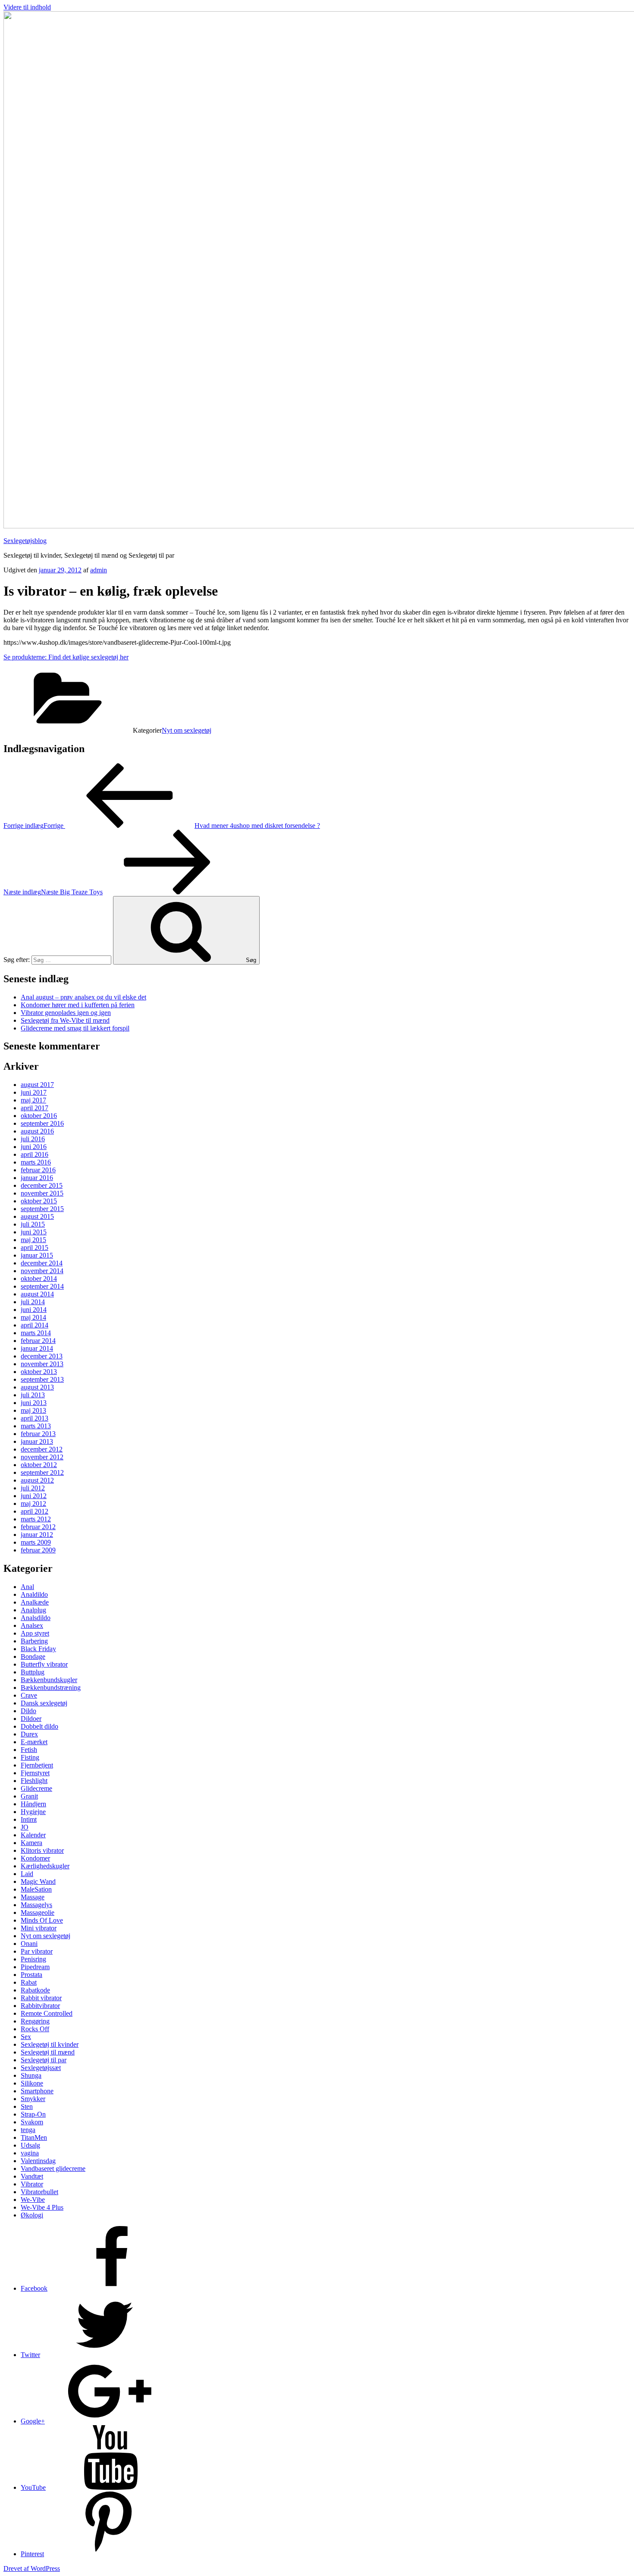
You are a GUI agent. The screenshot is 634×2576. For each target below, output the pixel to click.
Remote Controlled (47, 2013)
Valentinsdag (38, 2161)
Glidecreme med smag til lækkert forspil (75, 1028)
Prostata (31, 1975)
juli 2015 (33, 1224)
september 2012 (42, 1472)
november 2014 (42, 1271)
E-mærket (34, 1742)
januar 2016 (37, 1178)
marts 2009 (36, 1542)
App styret (35, 1633)
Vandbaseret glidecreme (53, 2169)
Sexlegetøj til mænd (48, 2052)
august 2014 (37, 1294)
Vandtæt (32, 2176)
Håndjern (33, 1804)
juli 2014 (33, 1302)
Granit (29, 1796)
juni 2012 (34, 1496)
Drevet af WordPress (32, 2568)
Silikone (32, 2083)
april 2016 (35, 1154)
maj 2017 (33, 1100)
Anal (27, 1587)
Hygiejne (33, 1812)
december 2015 (42, 1185)
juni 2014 (34, 1310)
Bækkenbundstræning (51, 1688)
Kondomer (35, 1858)
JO (25, 1827)
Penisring (33, 1959)
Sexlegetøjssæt (41, 2068)
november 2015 (42, 1193)
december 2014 (42, 1263)
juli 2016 (33, 1139)
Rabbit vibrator (41, 1998)
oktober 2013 (39, 1372)
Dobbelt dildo (39, 1726)
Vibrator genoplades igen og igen (66, 1013)
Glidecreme (36, 1788)
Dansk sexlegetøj (44, 1703)
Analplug (33, 1610)
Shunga (31, 2075)
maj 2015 (33, 1240)
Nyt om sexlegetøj (187, 730)
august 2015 (37, 1216)
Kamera (31, 1843)
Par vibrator (37, 1951)
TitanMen (34, 2137)
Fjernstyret (35, 1773)
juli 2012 (33, 1488)
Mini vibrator (39, 1928)
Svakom (32, 2122)
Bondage (33, 1656)
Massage (33, 1897)
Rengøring (35, 2021)
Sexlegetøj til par (44, 2060)
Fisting (30, 1757)
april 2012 (35, 1511)
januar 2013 (37, 1441)
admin (99, 570)
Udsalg (30, 2145)
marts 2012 (36, 1519)
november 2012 (42, 1457)
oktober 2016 (39, 1116)
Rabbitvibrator (40, 2006)
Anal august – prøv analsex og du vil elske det (83, 997)
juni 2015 (34, 1232)
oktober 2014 (39, 1279)
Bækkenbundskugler (49, 1680)
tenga (28, 2130)
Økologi (32, 2215)
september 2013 (42, 1379)
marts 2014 (36, 1333)
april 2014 (35, 1325)
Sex (26, 2037)
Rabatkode (35, 1990)
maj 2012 (33, 1503)
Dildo (28, 1711)
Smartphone (37, 2091)
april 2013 (35, 1418)
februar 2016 (38, 1170)
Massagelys (36, 1905)
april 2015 (35, 1247)
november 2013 (42, 1364)
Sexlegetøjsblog (25, 541)
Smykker (33, 2099)
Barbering (34, 1641)
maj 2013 (33, 1410)
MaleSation (36, 1889)
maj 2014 (33, 1317)
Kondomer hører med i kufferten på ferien (78, 1005)
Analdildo (34, 1594)
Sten (27, 2106)
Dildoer (31, 1719)
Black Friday (38, 1649)
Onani (29, 1944)
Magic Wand (38, 1881)
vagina (30, 2153)
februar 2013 (38, 1434)
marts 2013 (36, 1426)
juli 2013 (33, 1395)
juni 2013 (34, 1403)
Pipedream (35, 1967)
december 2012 (42, 1449)
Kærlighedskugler (45, 1866)
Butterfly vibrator (44, 1664)
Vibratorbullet (39, 2192)
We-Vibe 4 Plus (42, 2207)
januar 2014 (37, 1348)
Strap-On (33, 2114)
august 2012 (37, 1480)
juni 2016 (34, 1147)
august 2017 (37, 1085)
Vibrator (32, 2184)
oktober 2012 (39, 1465)
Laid (27, 1874)
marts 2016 (36, 1162)
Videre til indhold (27, 7)
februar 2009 (38, 1550)
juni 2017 (34, 1092)
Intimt (29, 1819)
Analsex (32, 1625)
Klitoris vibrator (42, 1850)
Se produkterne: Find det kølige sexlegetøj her (66, 657)
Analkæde (35, 1602)
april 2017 (35, 1108)
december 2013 (42, 1356)
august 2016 (37, 1131)
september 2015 (42, 1209)
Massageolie (38, 1912)
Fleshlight (34, 1781)
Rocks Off (35, 2029)
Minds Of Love (42, 1920)
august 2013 (37, 1387)
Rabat (29, 1982)
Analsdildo (36, 1618)
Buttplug (33, 1672)
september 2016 (42, 1123)
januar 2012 (37, 1535)
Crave (29, 1695)
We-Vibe (33, 2200)
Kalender (33, 1835)
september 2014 (42, 1286)
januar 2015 (37, 1255)
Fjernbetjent (37, 1765)
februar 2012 (38, 1527)
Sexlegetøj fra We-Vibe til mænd (65, 1020)
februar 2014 (38, 1341)
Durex (29, 1734)
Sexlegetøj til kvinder (50, 2044)
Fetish (29, 1750)
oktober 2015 (39, 1201)
